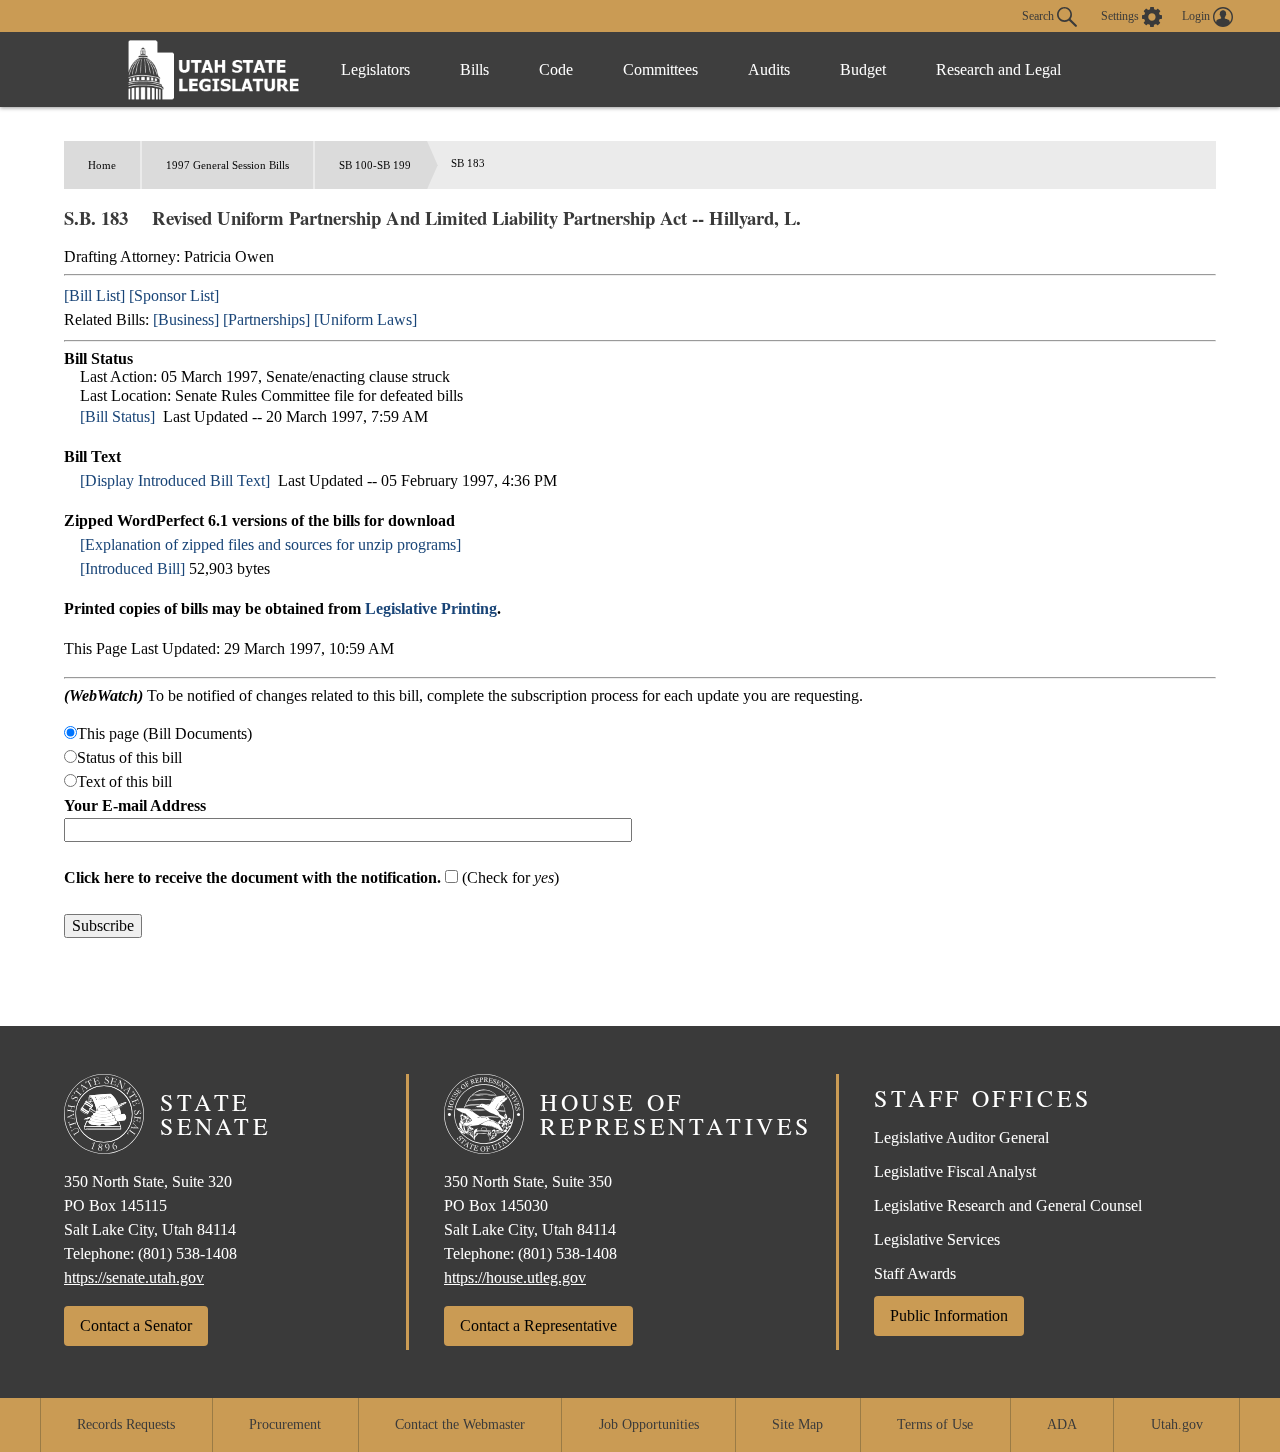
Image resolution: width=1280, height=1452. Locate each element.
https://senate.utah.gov (134, 1277)
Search (1039, 15)
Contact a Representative (538, 1325)
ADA (1062, 1424)
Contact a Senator (136, 1325)
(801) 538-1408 (187, 1253)
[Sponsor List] (174, 295)
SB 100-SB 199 (375, 165)
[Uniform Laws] (365, 319)
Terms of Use (935, 1424)
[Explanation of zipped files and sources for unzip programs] (270, 544)
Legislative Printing (431, 608)
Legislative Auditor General (961, 1137)
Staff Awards (915, 1273)
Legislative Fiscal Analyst (955, 1171)
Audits (769, 69)
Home (102, 165)
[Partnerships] (266, 319)
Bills (474, 69)
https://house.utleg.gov (515, 1277)
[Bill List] (94, 295)
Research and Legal (998, 69)
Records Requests (126, 1424)
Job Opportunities (649, 1424)
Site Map (797, 1424)
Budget (863, 69)
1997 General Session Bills (227, 165)
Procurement (285, 1424)
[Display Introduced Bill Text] (175, 480)
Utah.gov (1177, 1424)
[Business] (186, 319)
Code (556, 69)
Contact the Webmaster (460, 1424)
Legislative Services (937, 1239)
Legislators (375, 69)
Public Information (949, 1315)
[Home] (214, 69)
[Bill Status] (117, 416)
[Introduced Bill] (132, 568)
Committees (660, 69)
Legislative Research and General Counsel (1008, 1205)
